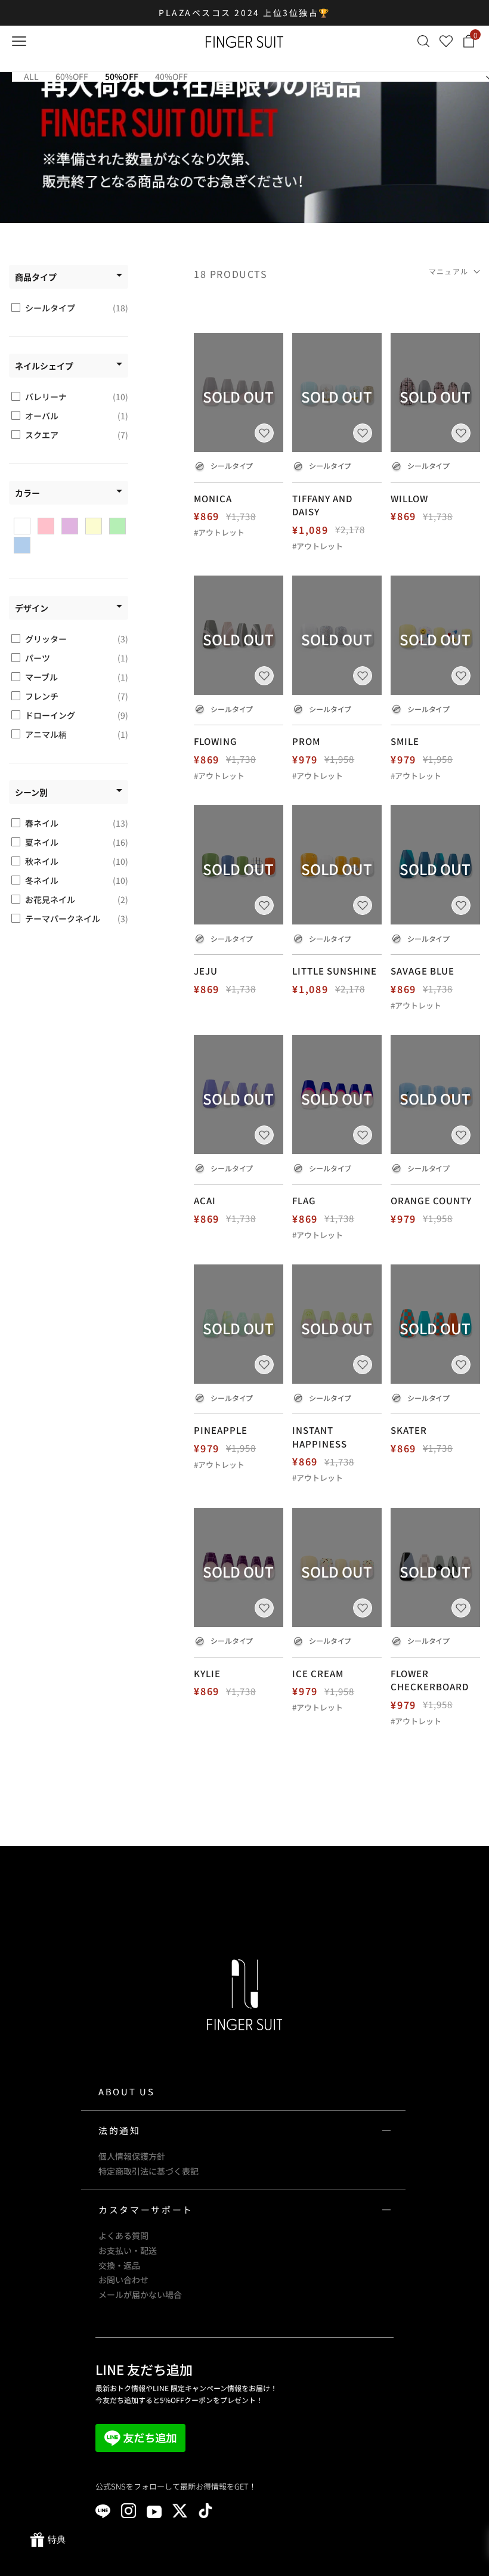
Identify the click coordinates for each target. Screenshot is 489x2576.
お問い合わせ (123, 2280)
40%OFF (171, 76)
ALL (31, 76)
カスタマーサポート (146, 2209)
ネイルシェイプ (44, 366)
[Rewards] (48, 2540)
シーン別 (31, 792)
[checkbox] (70, 308)
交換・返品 (119, 2265)
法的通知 (120, 2130)
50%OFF (122, 76)
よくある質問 (123, 2235)
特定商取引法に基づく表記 (148, 2171)
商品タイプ (36, 277)
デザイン (32, 608)
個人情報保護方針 (132, 2156)
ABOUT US (126, 2091)
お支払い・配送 (128, 2250)
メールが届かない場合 (140, 2294)
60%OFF (72, 76)
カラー (27, 493)
